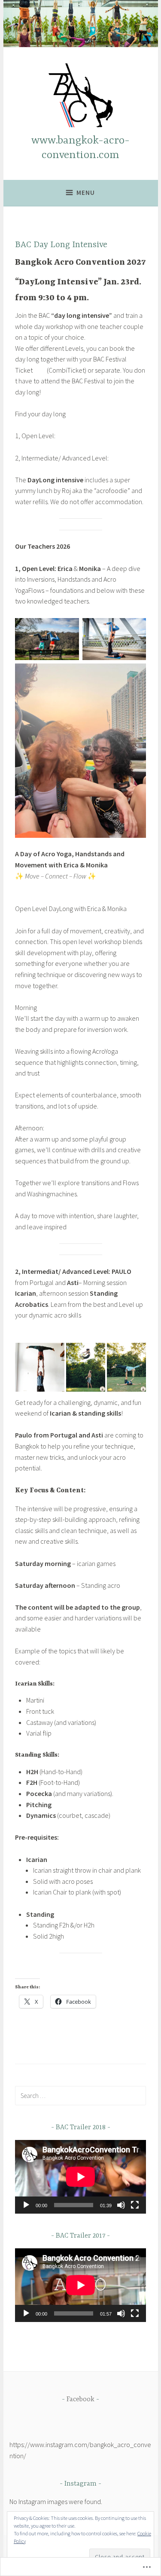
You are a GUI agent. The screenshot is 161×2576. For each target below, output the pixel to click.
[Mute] (121, 2205)
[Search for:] (80, 2095)
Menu (86, 193)
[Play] (26, 2205)
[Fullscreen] (135, 2205)
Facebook (80, 2400)
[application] (80, 2177)
